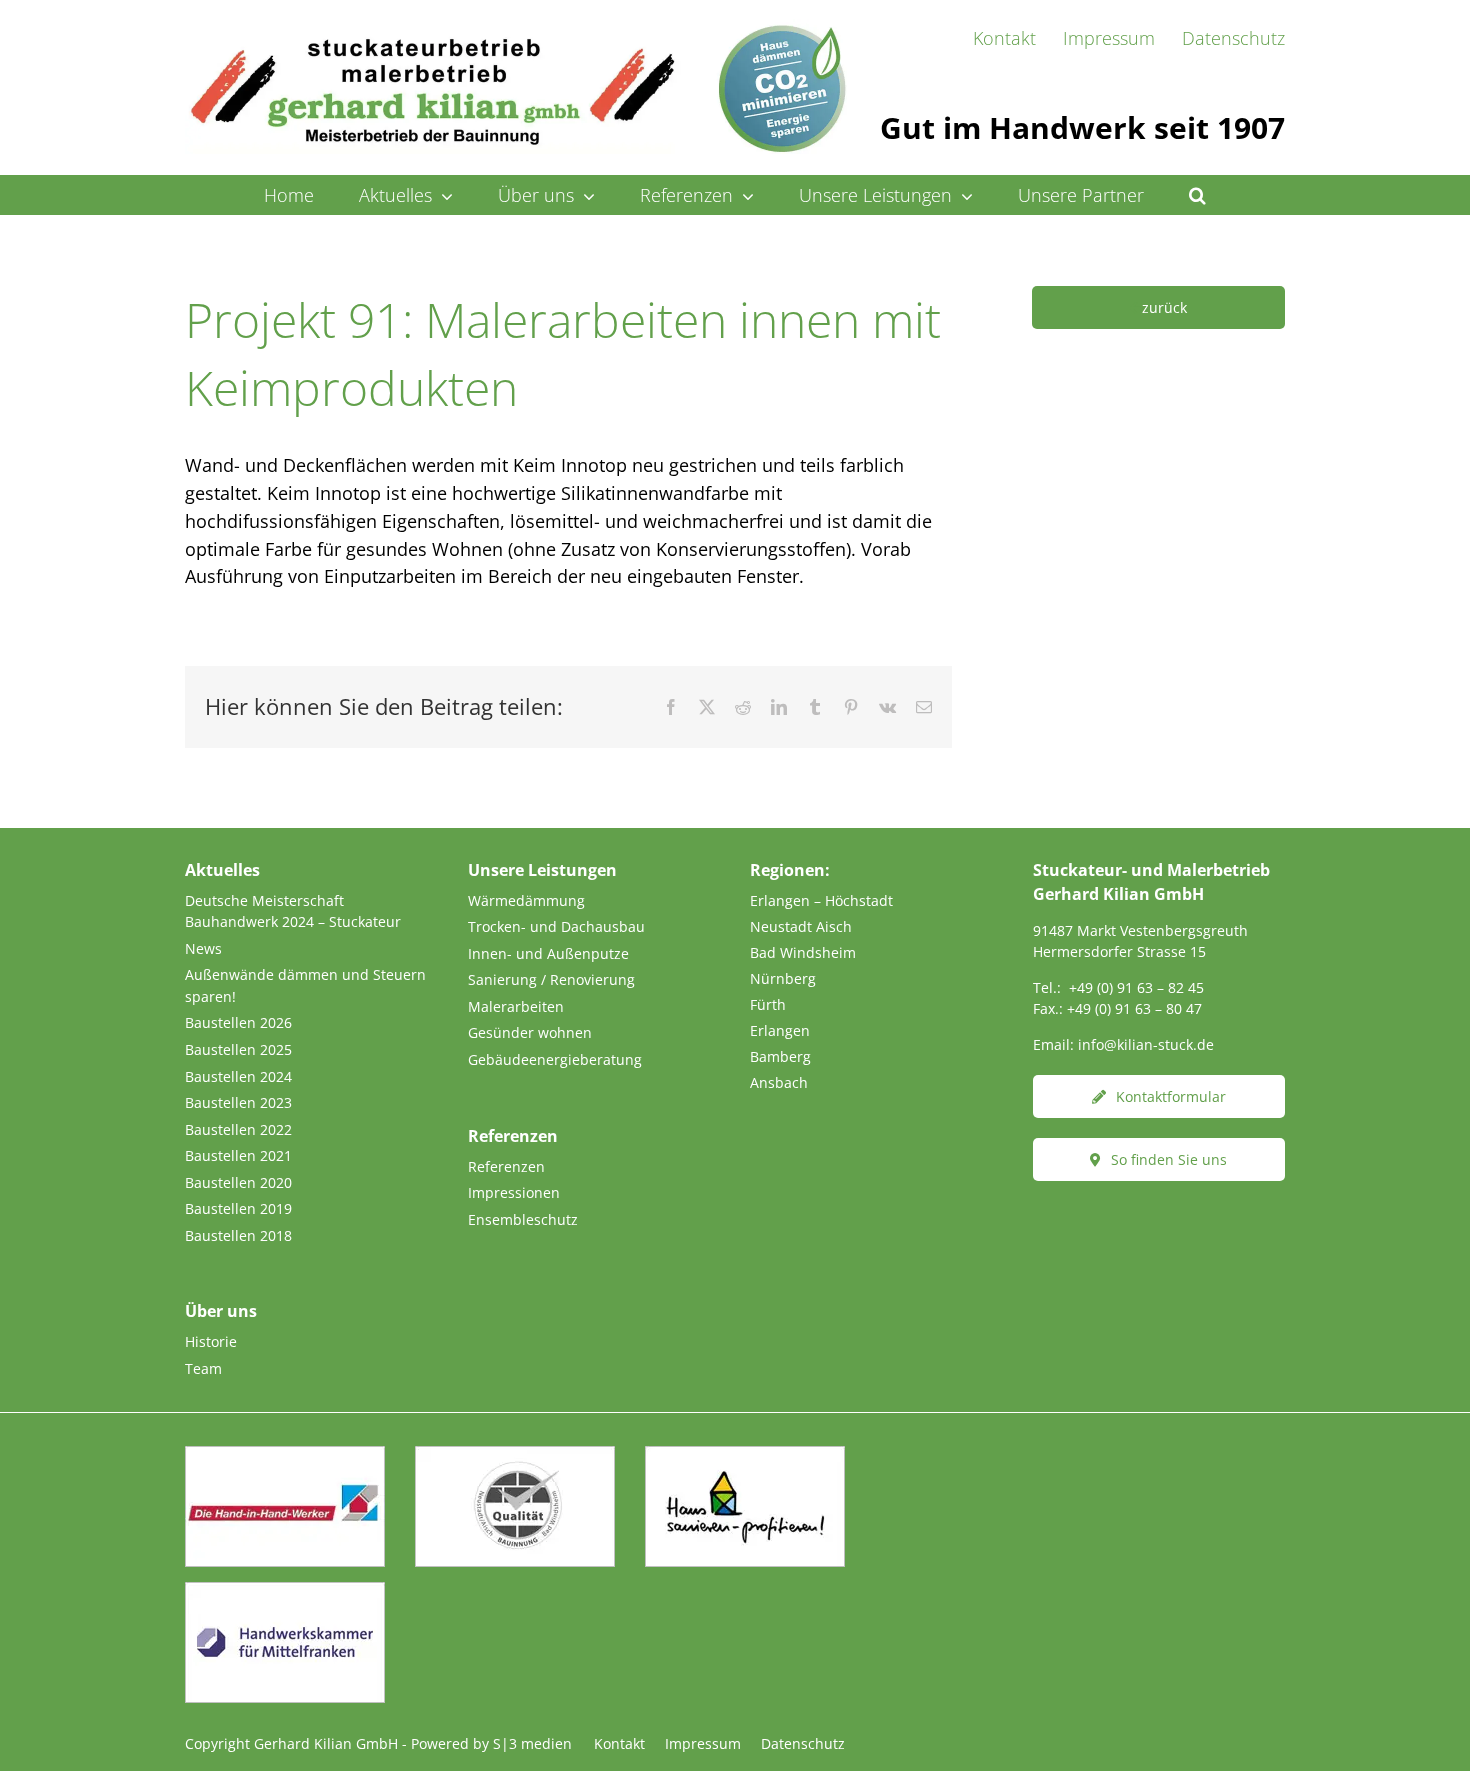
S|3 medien (532, 1743)
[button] (1198, 195)
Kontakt (619, 1743)
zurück (1164, 307)
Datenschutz (803, 1743)
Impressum (703, 1743)
